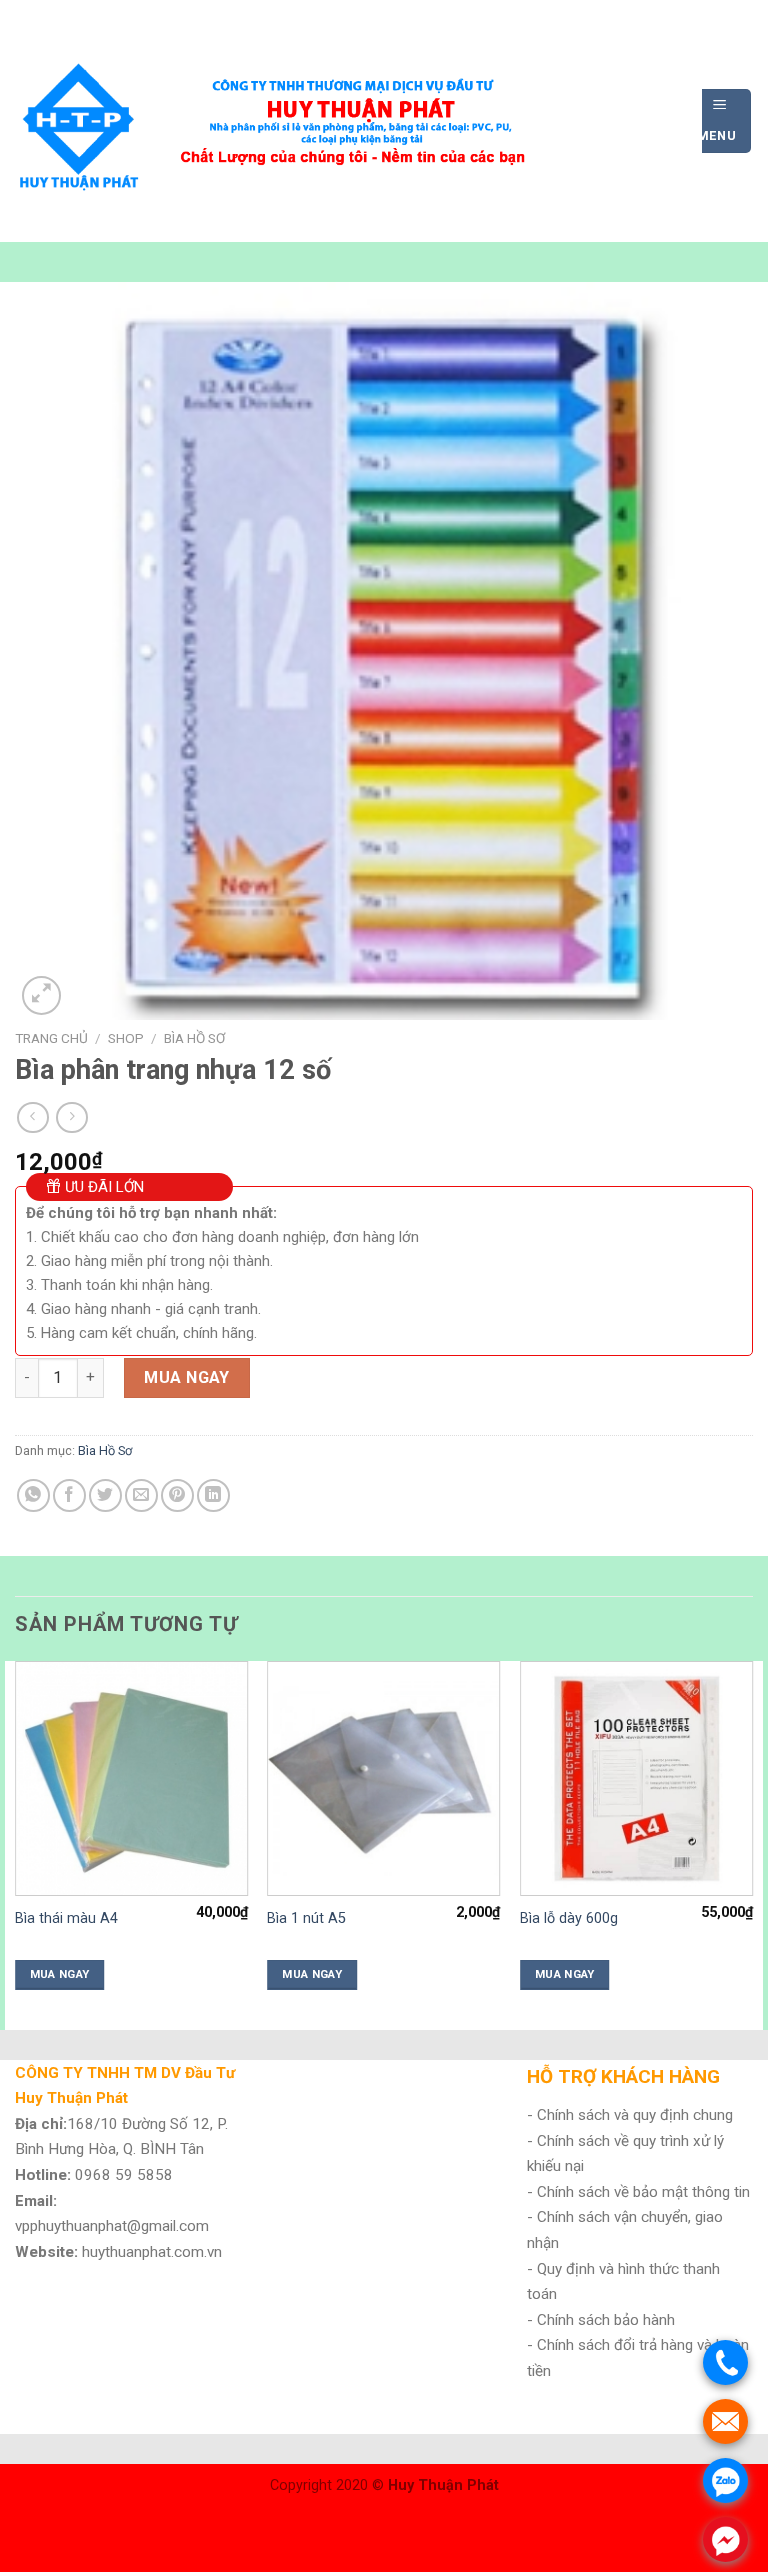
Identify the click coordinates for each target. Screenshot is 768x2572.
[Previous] (16, 1843)
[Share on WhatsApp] (33, 1495)
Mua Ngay (187, 1377)
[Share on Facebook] (69, 1495)
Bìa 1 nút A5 (306, 1918)
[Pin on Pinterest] (177, 1495)
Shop (126, 1038)
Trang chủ (51, 1038)
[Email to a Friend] (141, 1495)
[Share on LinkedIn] (213, 1495)
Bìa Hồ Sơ (194, 1038)
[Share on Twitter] (105, 1495)
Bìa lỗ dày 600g (569, 1918)
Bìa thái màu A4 (66, 1918)
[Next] (752, 1843)
